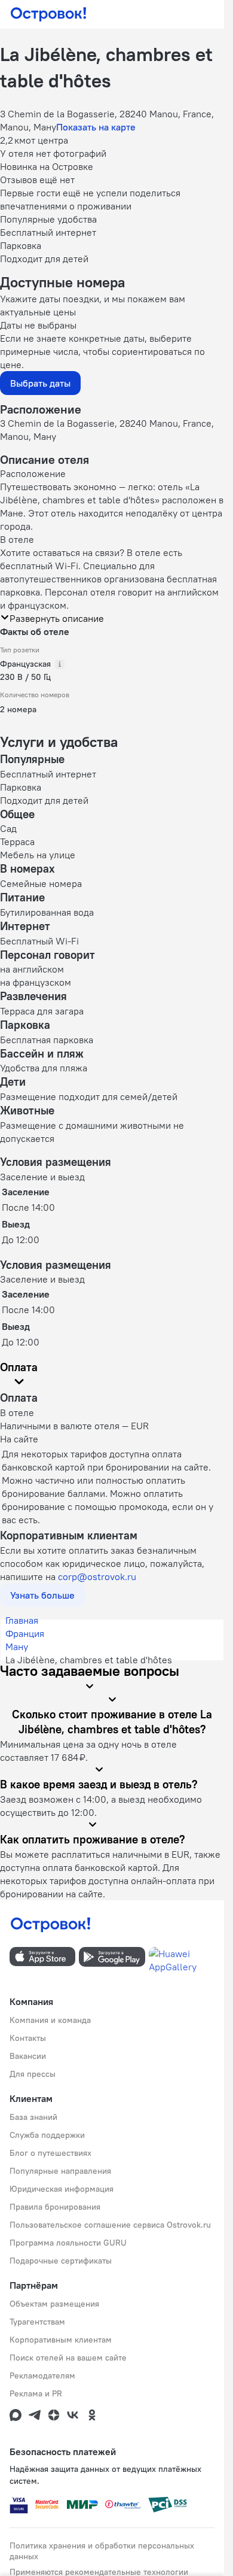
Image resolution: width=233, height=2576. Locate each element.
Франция (25, 1633)
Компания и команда (50, 2020)
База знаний (33, 2117)
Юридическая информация (62, 2189)
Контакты (28, 2038)
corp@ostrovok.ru (97, 1576)
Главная (22, 1620)
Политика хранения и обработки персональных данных (102, 2551)
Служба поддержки (47, 2135)
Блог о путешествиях (50, 2153)
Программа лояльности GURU (68, 2243)
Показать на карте (96, 127)
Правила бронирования (55, 2207)
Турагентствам (37, 2322)
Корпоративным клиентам (61, 2340)
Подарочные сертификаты (61, 2261)
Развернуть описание (57, 618)
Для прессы (33, 2074)
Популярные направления (60, 2171)
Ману (17, 1647)
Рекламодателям (42, 2375)
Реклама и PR (36, 2393)
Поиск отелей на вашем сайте (68, 2358)
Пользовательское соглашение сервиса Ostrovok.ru (110, 2225)
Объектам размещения (54, 2304)
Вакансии (28, 2056)
